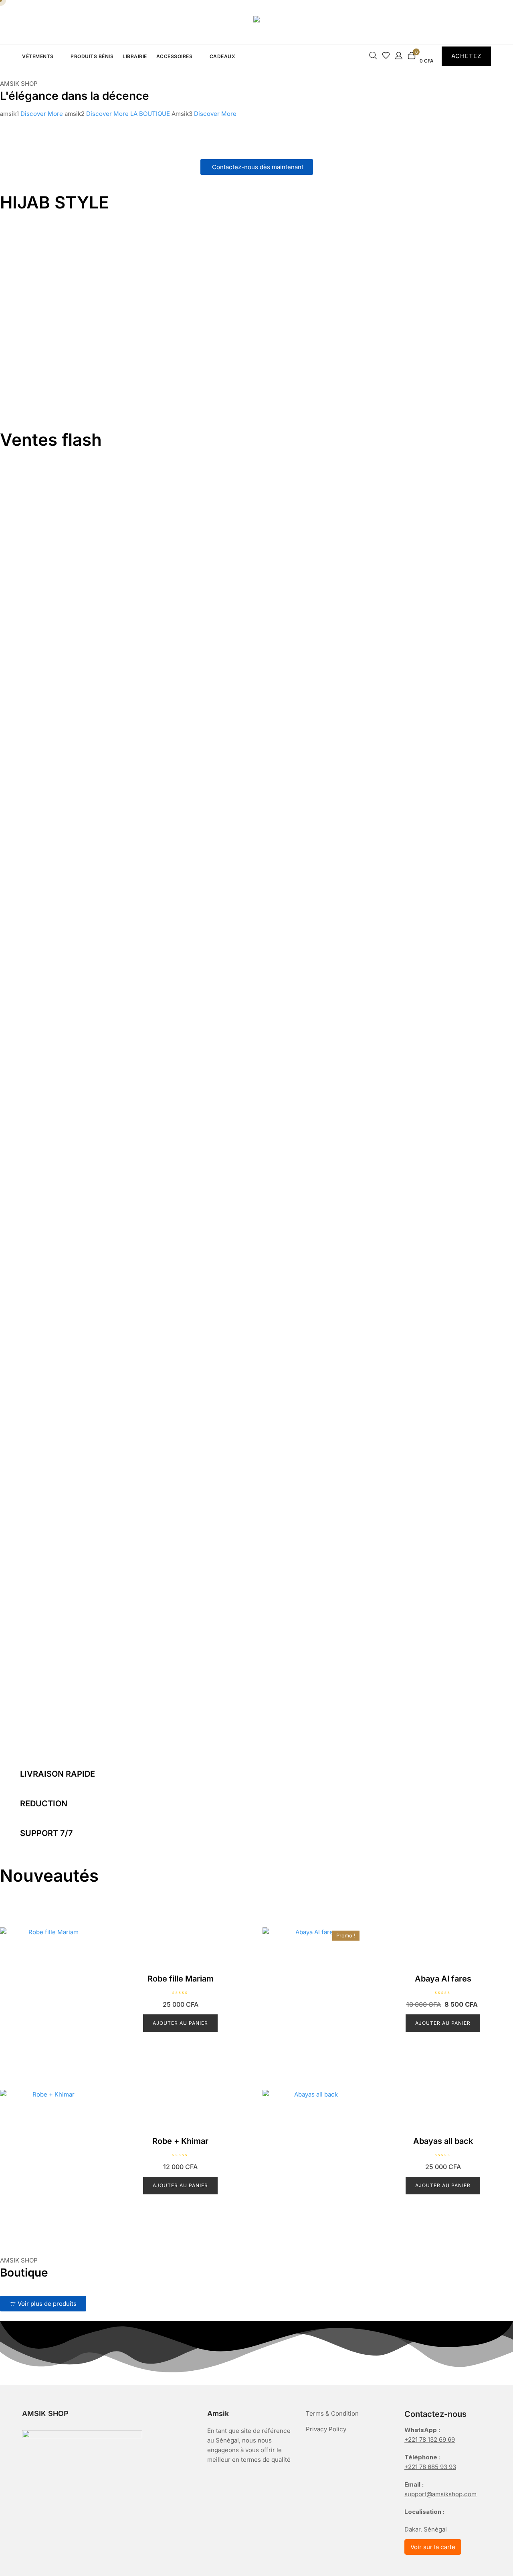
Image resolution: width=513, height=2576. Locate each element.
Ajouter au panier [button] (180, 2023)
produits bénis (92, 56)
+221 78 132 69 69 (430, 2440)
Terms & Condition (332, 2413)
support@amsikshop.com (440, 2494)
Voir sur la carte (433, 2547)
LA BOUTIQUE (151, 114)
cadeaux (223, 56)
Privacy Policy (326, 2429)
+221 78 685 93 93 (430, 2467)
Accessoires (175, 56)
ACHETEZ (466, 56)
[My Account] (399, 58)
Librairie (135, 56)
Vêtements (38, 56)
